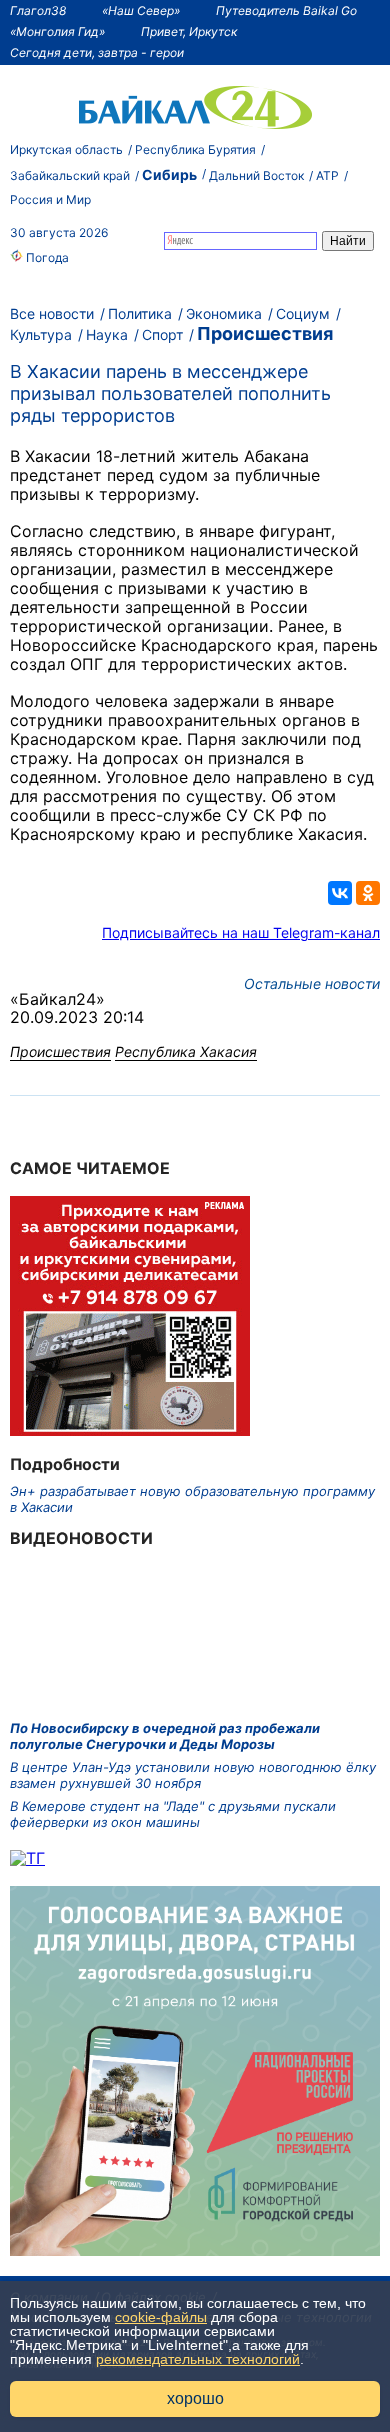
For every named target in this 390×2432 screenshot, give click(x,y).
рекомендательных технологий (198, 2359)
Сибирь (169, 174)
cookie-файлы (161, 2317)
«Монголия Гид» (57, 31)
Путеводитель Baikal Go (286, 10)
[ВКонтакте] (340, 893)
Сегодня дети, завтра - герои (97, 52)
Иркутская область (66, 149)
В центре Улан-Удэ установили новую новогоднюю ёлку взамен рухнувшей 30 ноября (193, 1775)
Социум (303, 313)
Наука (107, 334)
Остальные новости (312, 983)
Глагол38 (38, 10)
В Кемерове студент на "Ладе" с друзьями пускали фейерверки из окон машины (173, 1814)
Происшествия (265, 333)
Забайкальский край (70, 175)
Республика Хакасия (186, 1051)
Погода (46, 257)
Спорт (162, 334)
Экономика (224, 313)
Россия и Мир (50, 199)
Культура (41, 334)
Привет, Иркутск (189, 31)
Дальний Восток (256, 175)
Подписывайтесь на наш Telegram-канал (241, 932)
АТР (327, 175)
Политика (140, 313)
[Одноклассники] (368, 893)
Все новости (52, 313)
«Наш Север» (141, 10)
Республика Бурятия (195, 149)
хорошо (195, 2398)
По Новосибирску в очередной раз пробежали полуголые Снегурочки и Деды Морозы (165, 1736)
